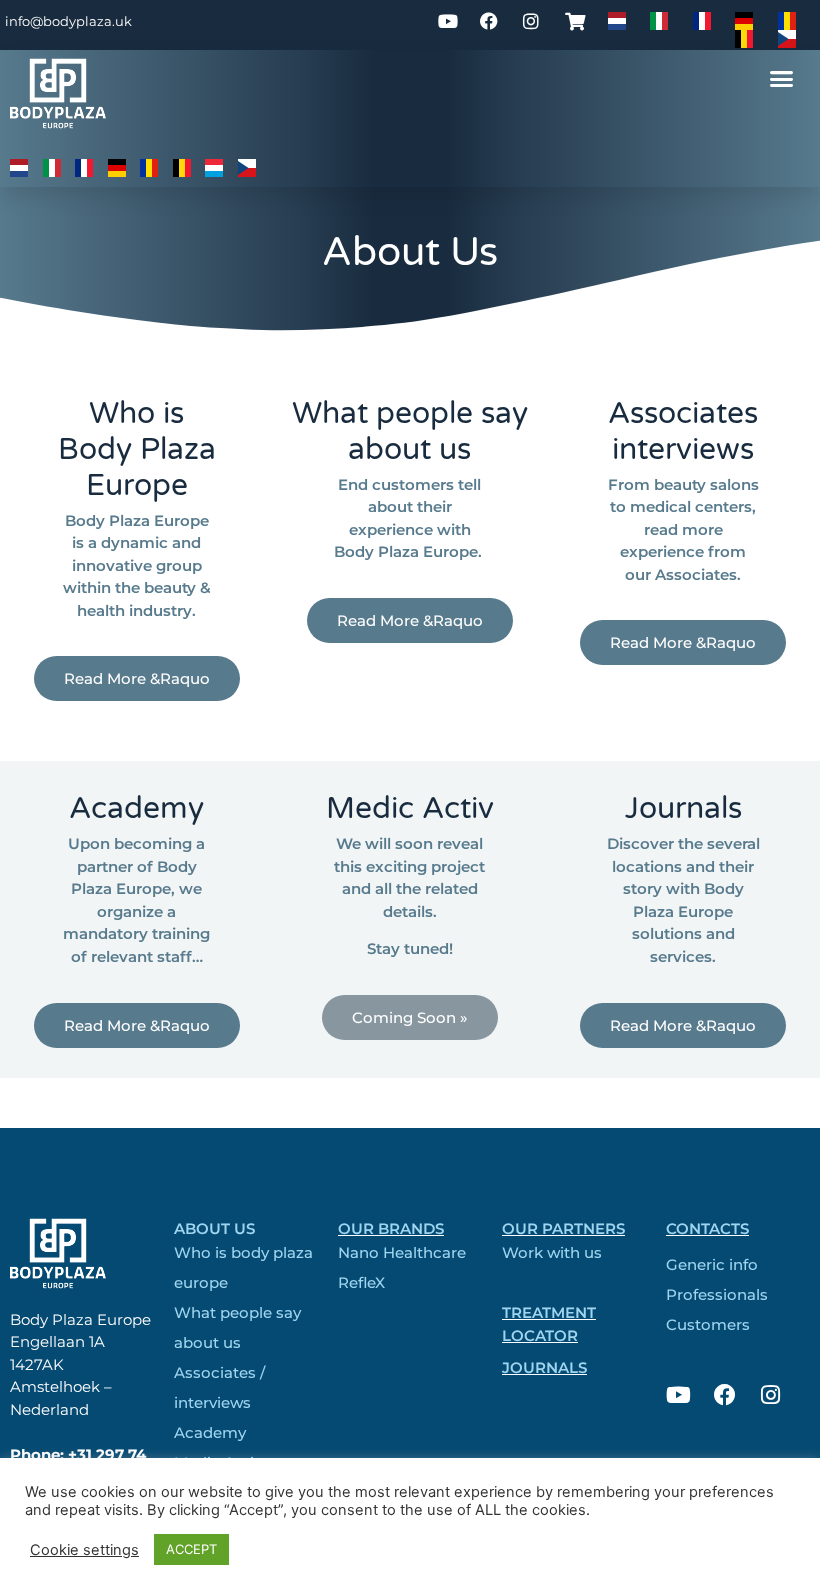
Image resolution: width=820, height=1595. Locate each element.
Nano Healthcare (402, 1252)
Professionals (717, 1294)
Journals (683, 808)
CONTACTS (707, 1228)
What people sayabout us (410, 431)
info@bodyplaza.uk (68, 21)
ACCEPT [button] (191, 1549)
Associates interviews (683, 431)
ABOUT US (214, 1228)
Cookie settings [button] (84, 1550)
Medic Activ (410, 808)
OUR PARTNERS (563, 1228)
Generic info (712, 1264)
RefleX (361, 1282)
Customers (708, 1324)
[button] (782, 79)
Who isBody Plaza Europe (137, 449)
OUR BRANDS (391, 1228)
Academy (136, 808)
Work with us (552, 1252)
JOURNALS (544, 1367)
